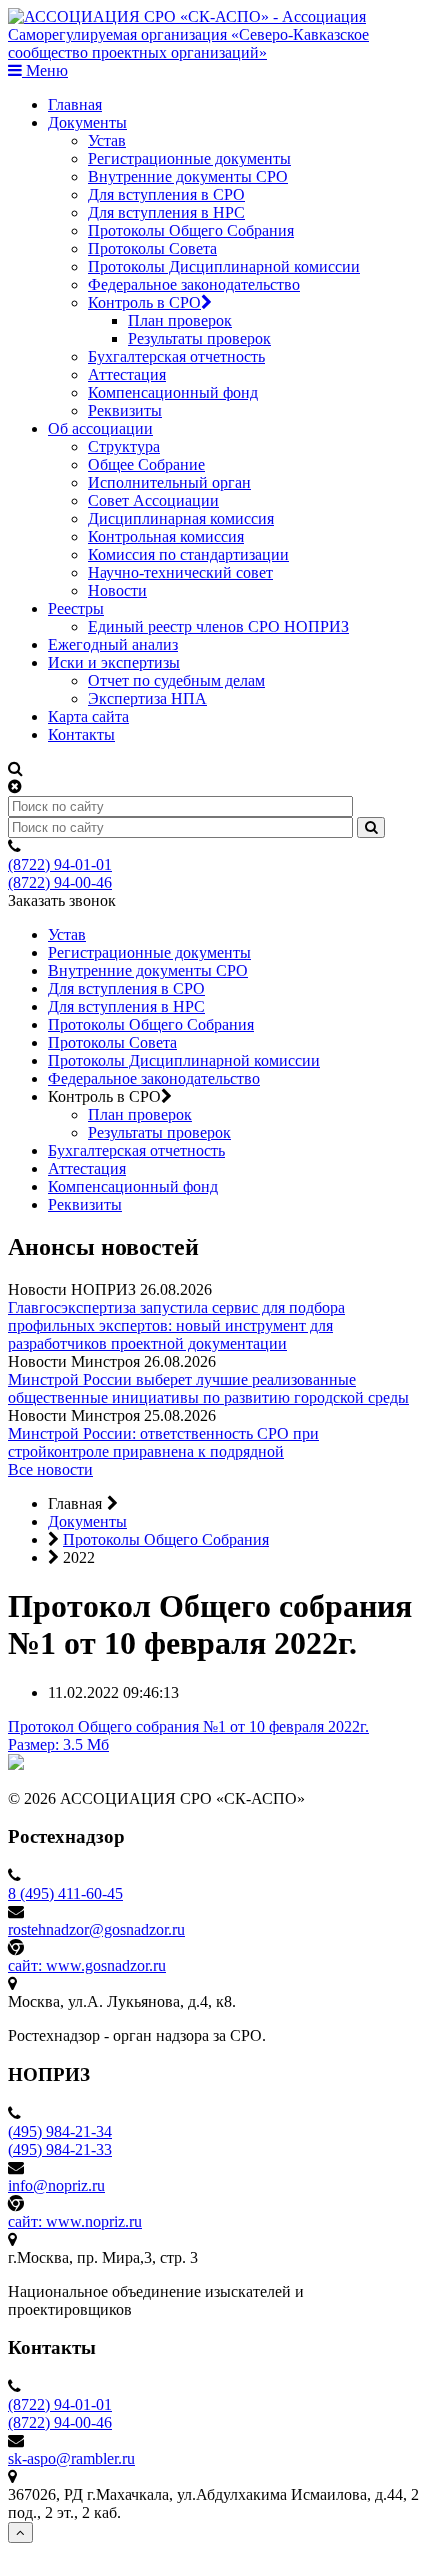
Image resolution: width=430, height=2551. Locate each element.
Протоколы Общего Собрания (191, 230)
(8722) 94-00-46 (60, 882)
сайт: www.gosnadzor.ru (87, 1965)
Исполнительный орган (169, 482)
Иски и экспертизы (114, 662)
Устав (107, 140)
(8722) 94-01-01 (60, 864)
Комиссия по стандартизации (188, 554)
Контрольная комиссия (166, 536)
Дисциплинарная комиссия (181, 518)
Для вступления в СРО (166, 194)
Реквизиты (125, 410)
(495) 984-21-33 (60, 2149)
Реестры (76, 608)
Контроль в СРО (144, 302)
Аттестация (127, 374)
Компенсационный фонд (173, 392)
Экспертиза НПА (147, 698)
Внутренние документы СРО (188, 176)
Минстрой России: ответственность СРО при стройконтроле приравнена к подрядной (163, 1442)
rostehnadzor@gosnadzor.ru (96, 1929)
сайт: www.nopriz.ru (75, 2221)
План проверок (180, 320)
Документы (87, 122)
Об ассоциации (100, 428)
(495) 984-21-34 (60, 2131)
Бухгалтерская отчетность (176, 356)
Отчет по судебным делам (176, 680)
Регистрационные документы (189, 158)
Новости (117, 590)
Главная (75, 104)
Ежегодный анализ (113, 644)
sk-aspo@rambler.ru (71, 2458)
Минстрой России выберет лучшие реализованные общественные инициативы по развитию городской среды (208, 1388)
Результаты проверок (199, 338)
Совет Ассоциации (153, 500)
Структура (124, 446)
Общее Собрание (146, 464)
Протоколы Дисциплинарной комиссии (224, 266)
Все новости (50, 1469)
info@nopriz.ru (56, 2185)
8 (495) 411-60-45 (65, 1893)
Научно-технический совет (180, 572)
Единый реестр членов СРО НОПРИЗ (218, 626)
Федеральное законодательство (194, 284)
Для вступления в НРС (166, 212)
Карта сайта (88, 716)
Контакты (81, 734)
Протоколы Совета (152, 248)
